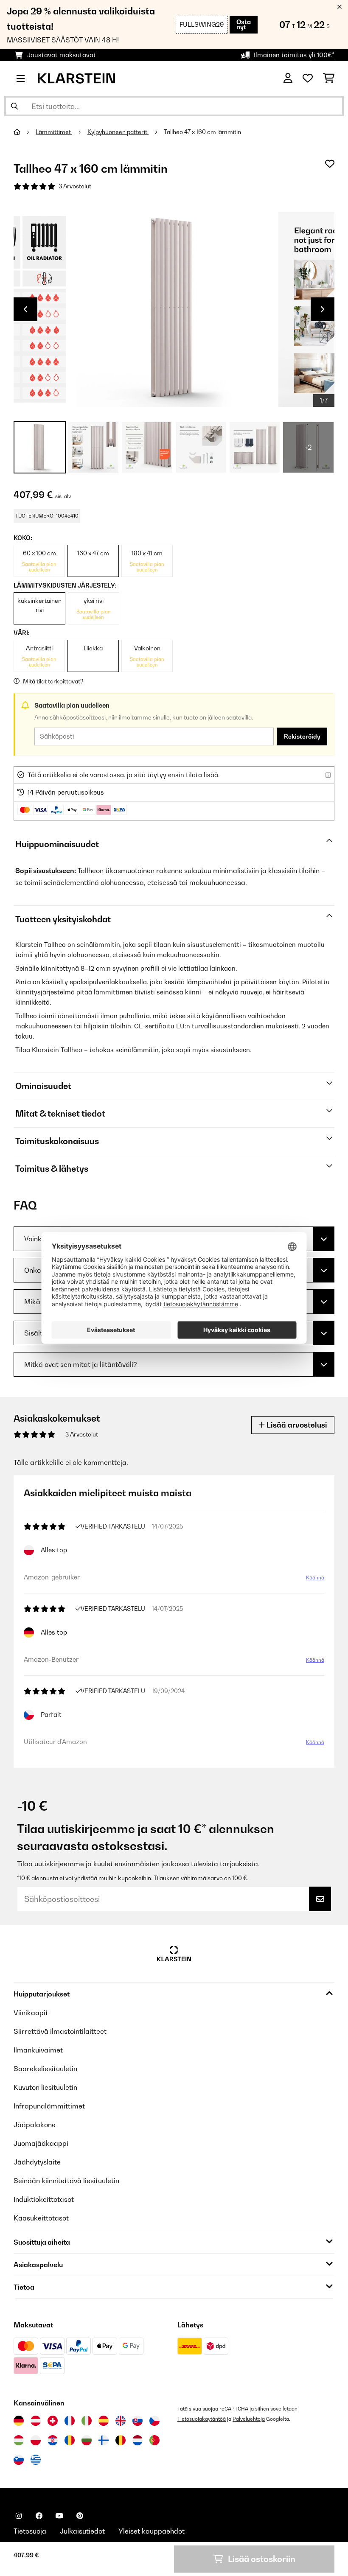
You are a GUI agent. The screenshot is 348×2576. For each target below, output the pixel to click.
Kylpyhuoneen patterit (118, 132)
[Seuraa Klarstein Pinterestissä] (80, 2516)
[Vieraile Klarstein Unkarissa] (19, 2440)
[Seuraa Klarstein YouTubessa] (59, 2516)
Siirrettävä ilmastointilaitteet (60, 2031)
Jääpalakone (35, 2125)
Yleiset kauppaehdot (152, 2531)
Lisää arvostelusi (296, 1425)
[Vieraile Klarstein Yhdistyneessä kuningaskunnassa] (121, 2421)
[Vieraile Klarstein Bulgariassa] (87, 2440)
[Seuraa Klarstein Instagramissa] (19, 2516)
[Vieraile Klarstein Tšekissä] (154, 2421)
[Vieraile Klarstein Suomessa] (104, 2440)
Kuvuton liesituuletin (45, 2087)
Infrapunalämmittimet (49, 2106)
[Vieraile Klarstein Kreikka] (36, 2460)
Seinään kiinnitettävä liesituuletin (66, 2181)
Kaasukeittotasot (41, 2218)
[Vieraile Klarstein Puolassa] (36, 2440)
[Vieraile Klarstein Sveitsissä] (53, 2421)
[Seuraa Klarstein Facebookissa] (39, 2516)
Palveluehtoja (249, 2419)
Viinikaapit (31, 2013)
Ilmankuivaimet (38, 2050)
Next (323, 309)
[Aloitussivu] (25, 132)
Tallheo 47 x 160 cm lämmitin (202, 132)
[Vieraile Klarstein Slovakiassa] (138, 2421)
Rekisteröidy (302, 736)
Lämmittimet (54, 132)
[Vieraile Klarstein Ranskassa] (70, 2421)
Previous (25, 309)
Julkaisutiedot (82, 2531)
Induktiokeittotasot (44, 2199)
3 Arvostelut (75, 186)
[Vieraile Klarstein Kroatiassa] (53, 2440)
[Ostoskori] (329, 78)
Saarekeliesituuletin (45, 2069)
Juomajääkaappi (41, 2143)
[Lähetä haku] (14, 106)
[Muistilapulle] (330, 164)
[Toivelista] (308, 78)
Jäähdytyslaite (37, 2162)
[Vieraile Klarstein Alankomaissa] (138, 2440)
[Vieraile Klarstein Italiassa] (87, 2421)
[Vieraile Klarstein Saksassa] (19, 2421)
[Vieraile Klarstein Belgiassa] (121, 2440)
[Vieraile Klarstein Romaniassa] (70, 2440)
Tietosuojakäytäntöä (202, 2419)
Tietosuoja (30, 2531)
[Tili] (288, 78)
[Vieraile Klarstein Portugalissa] (154, 2440)
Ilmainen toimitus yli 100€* (294, 55)
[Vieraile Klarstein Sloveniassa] (19, 2460)
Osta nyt (244, 24)
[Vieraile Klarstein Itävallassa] (36, 2421)
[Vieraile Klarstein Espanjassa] (104, 2421)
